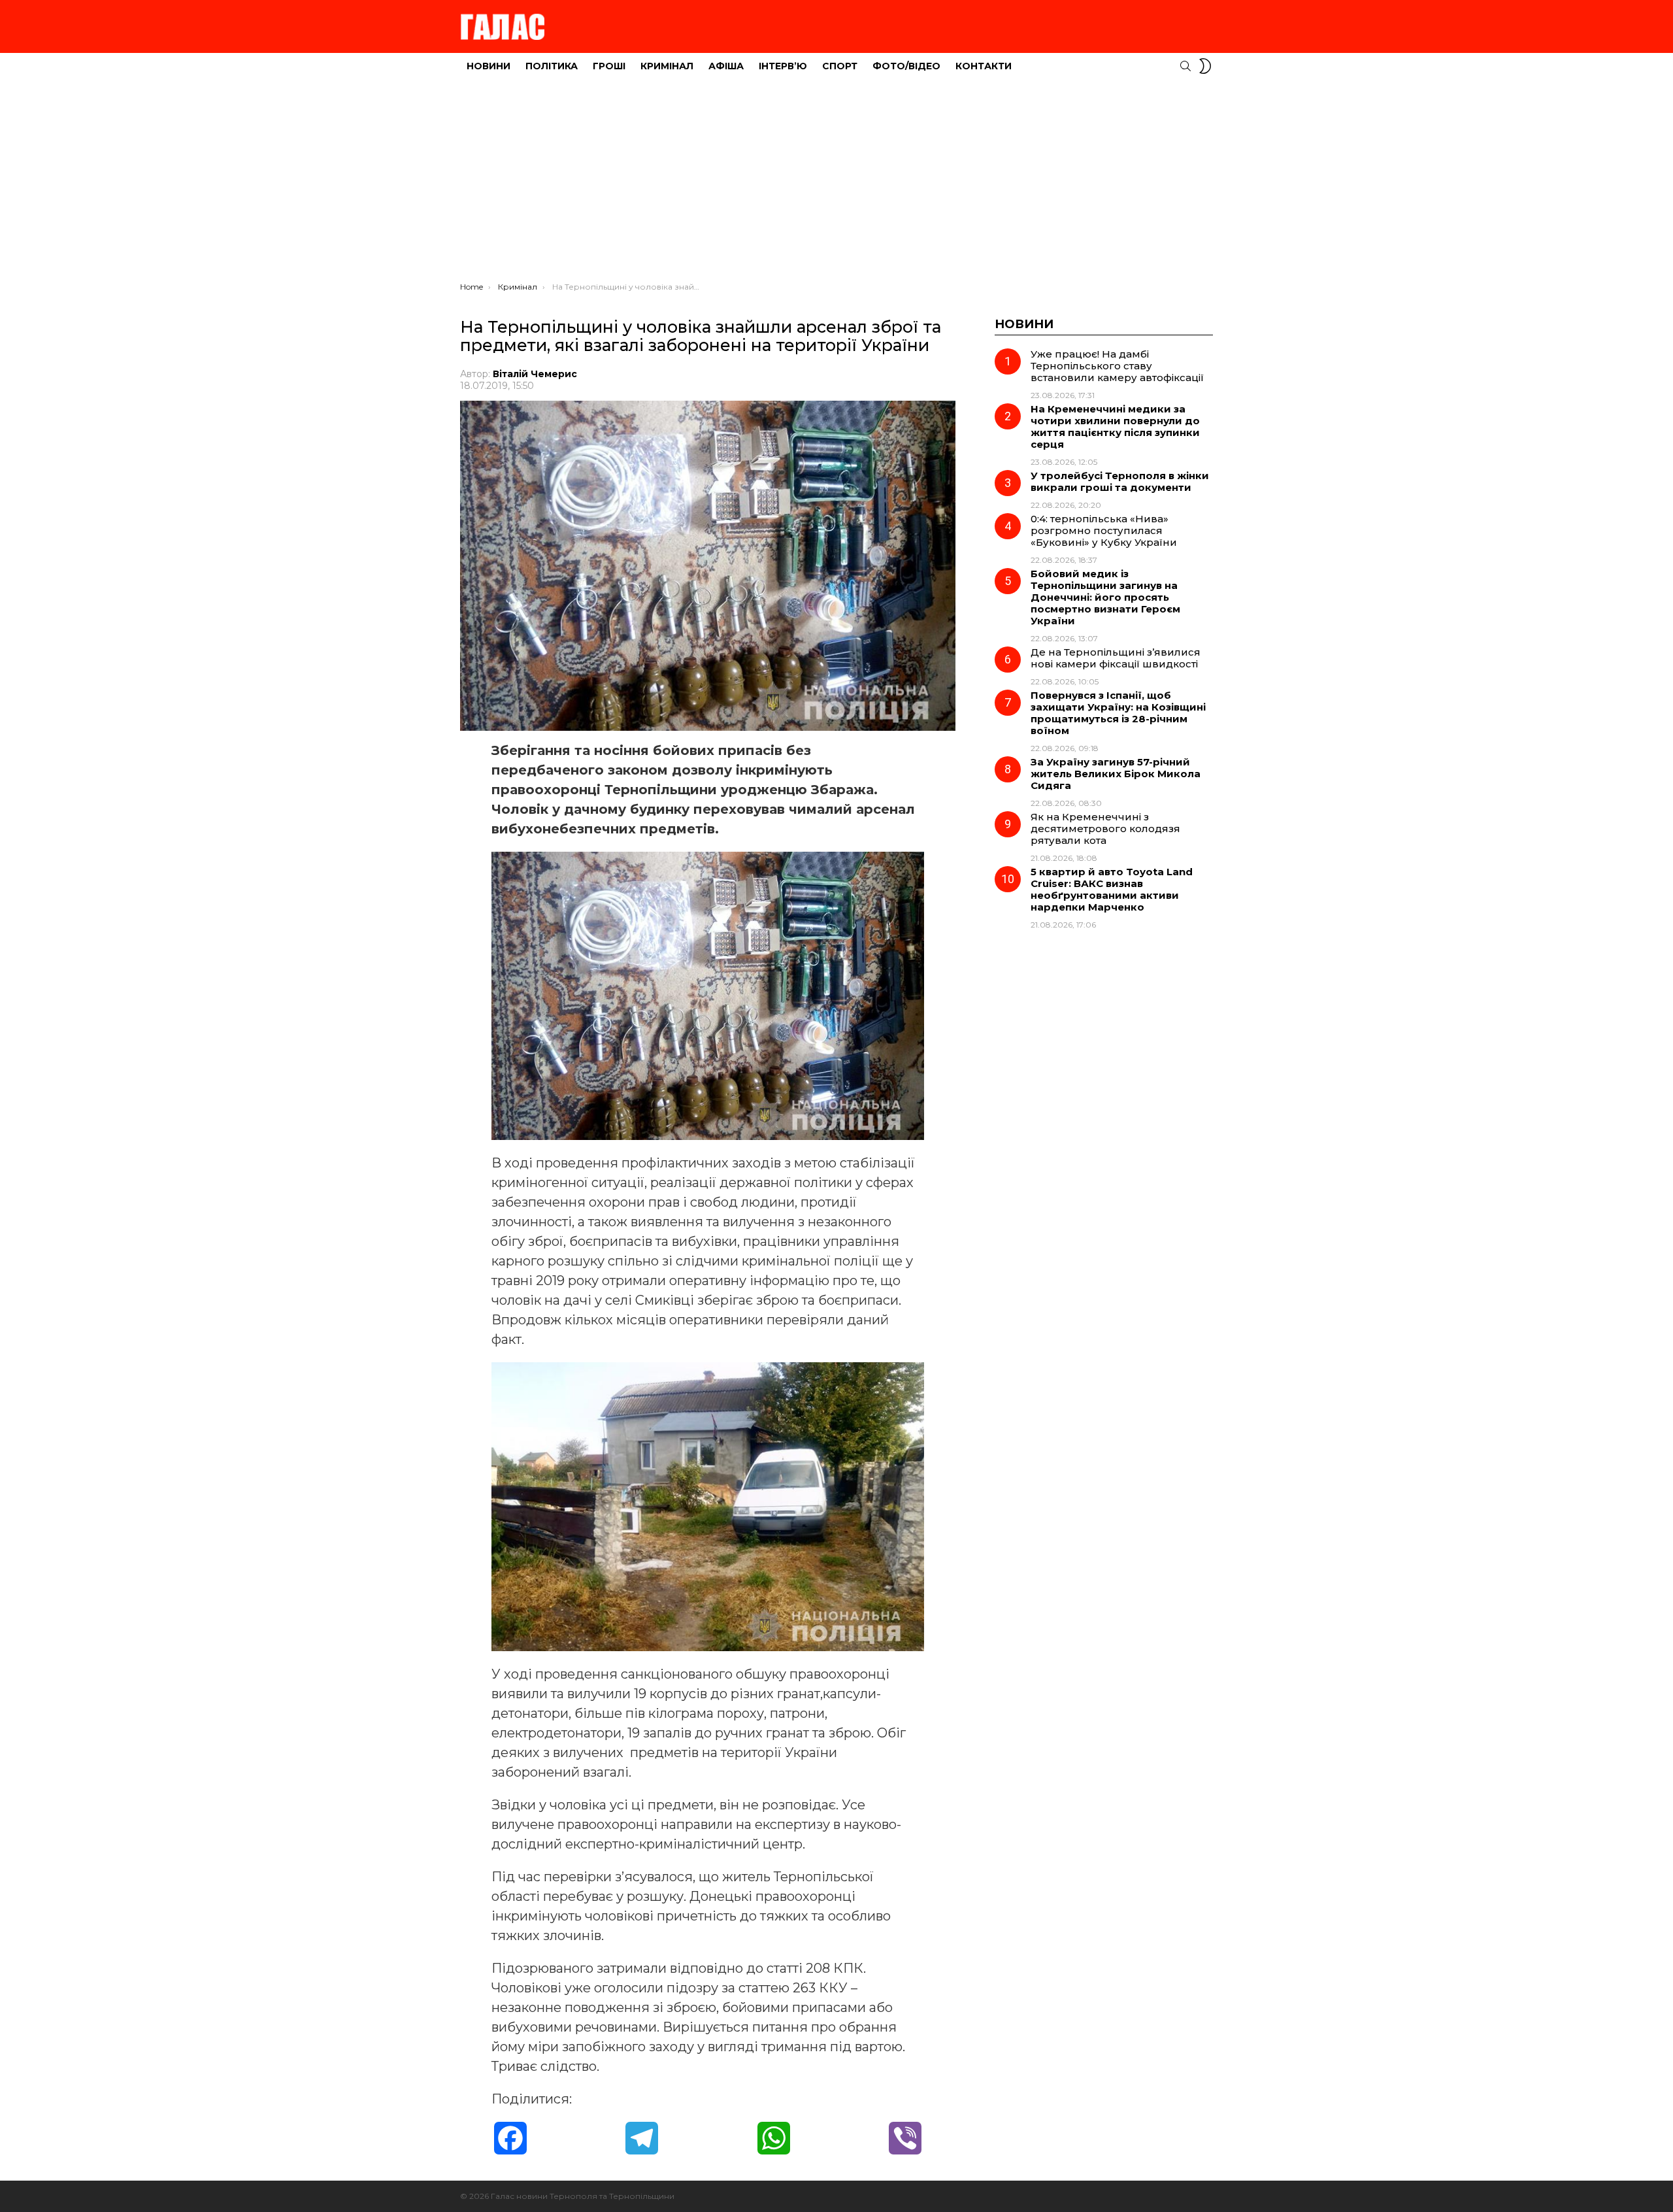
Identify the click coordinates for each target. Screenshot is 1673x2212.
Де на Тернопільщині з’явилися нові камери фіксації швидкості (1116, 658)
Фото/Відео (906, 66)
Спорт (840, 66)
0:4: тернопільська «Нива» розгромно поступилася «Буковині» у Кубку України (1104, 530)
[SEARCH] (1185, 66)
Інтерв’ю (783, 66)
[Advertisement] (836, 184)
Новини (489, 66)
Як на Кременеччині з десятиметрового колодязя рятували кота (1105, 829)
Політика (552, 66)
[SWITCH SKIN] (1205, 66)
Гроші (609, 66)
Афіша (726, 66)
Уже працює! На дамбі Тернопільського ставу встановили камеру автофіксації (1117, 366)
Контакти (984, 66)
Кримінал (667, 66)
